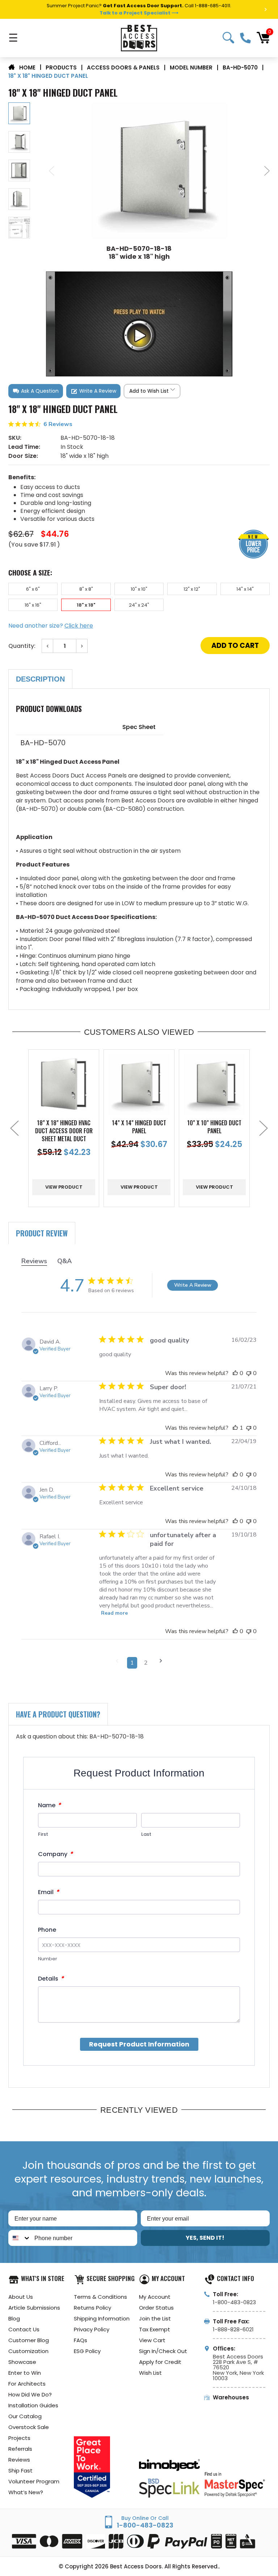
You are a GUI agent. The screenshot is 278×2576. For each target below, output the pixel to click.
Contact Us (24, 2329)
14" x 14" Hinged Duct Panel (139, 1127)
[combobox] (20, 2238)
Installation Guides (33, 2405)
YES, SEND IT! (205, 2238)
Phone (47, 1930)
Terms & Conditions (100, 2297)
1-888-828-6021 (233, 2329)
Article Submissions (34, 2308)
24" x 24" (139, 605)
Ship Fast (20, 2470)
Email (49, 1892)
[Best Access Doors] (139, 38)
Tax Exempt (155, 2329)
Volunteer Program (34, 2481)
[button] (36, 391)
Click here (79, 626)
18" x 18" (86, 605)
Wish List (150, 2373)
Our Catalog (25, 2416)
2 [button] (146, 1663)
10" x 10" (139, 589)
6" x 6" (33, 589)
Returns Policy (92, 2308)
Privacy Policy (92, 2329)
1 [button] (132, 1663)
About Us (21, 2297)
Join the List (155, 2318)
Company (55, 1854)
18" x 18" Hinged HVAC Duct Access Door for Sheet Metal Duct (64, 1131)
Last (146, 1834)
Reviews (19, 2460)
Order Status (156, 2308)
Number (48, 1959)
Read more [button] (114, 1613)
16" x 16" (33, 605)
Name (49, 1805)
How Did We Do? (30, 2394)
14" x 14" (245, 589)
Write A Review (193, 1285)
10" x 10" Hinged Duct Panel (214, 1127)
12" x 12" (192, 589)
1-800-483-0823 (245, 38)
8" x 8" (86, 589)
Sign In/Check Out (163, 2351)
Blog (14, 2318)
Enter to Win (25, 2373)
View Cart (152, 2340)
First (43, 1834)
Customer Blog (29, 2340)
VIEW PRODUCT (64, 1187)
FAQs (81, 2340)
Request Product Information (139, 2044)
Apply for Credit (160, 2362)
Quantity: (22, 646)
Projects (19, 2438)
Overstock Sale (29, 2427)
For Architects (27, 2384)
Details (51, 1979)
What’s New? (26, 2492)
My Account (155, 2297)
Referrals (20, 2449)
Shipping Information (102, 2318)
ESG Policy (87, 2351)
